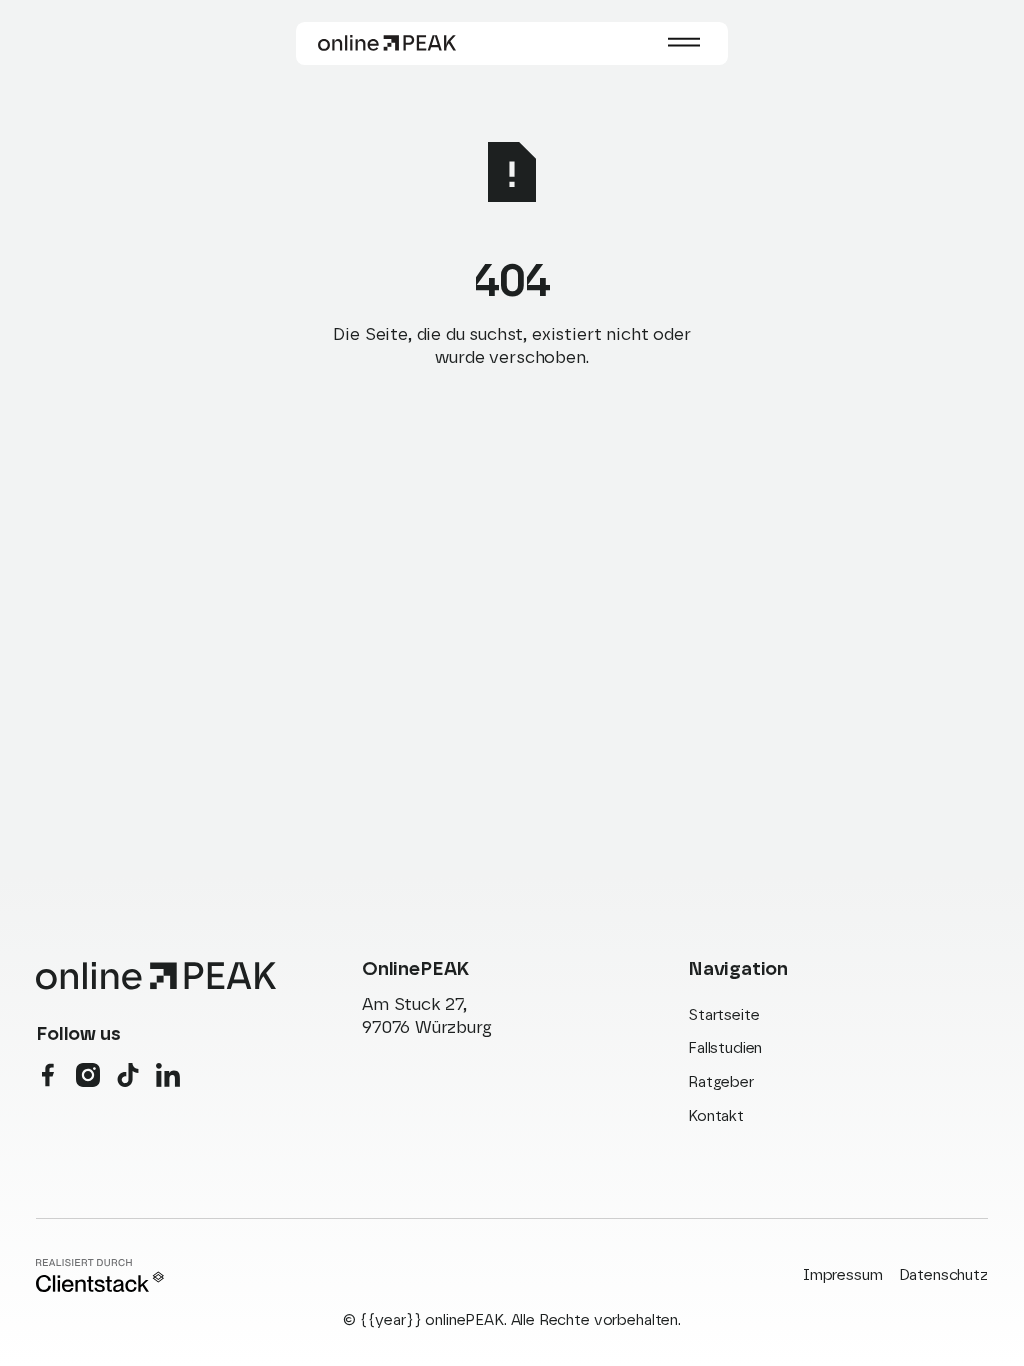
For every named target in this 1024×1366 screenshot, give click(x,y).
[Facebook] (48, 1075)
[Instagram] (88, 1075)
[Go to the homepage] (156, 976)
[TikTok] (128, 1075)
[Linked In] (168, 1075)
